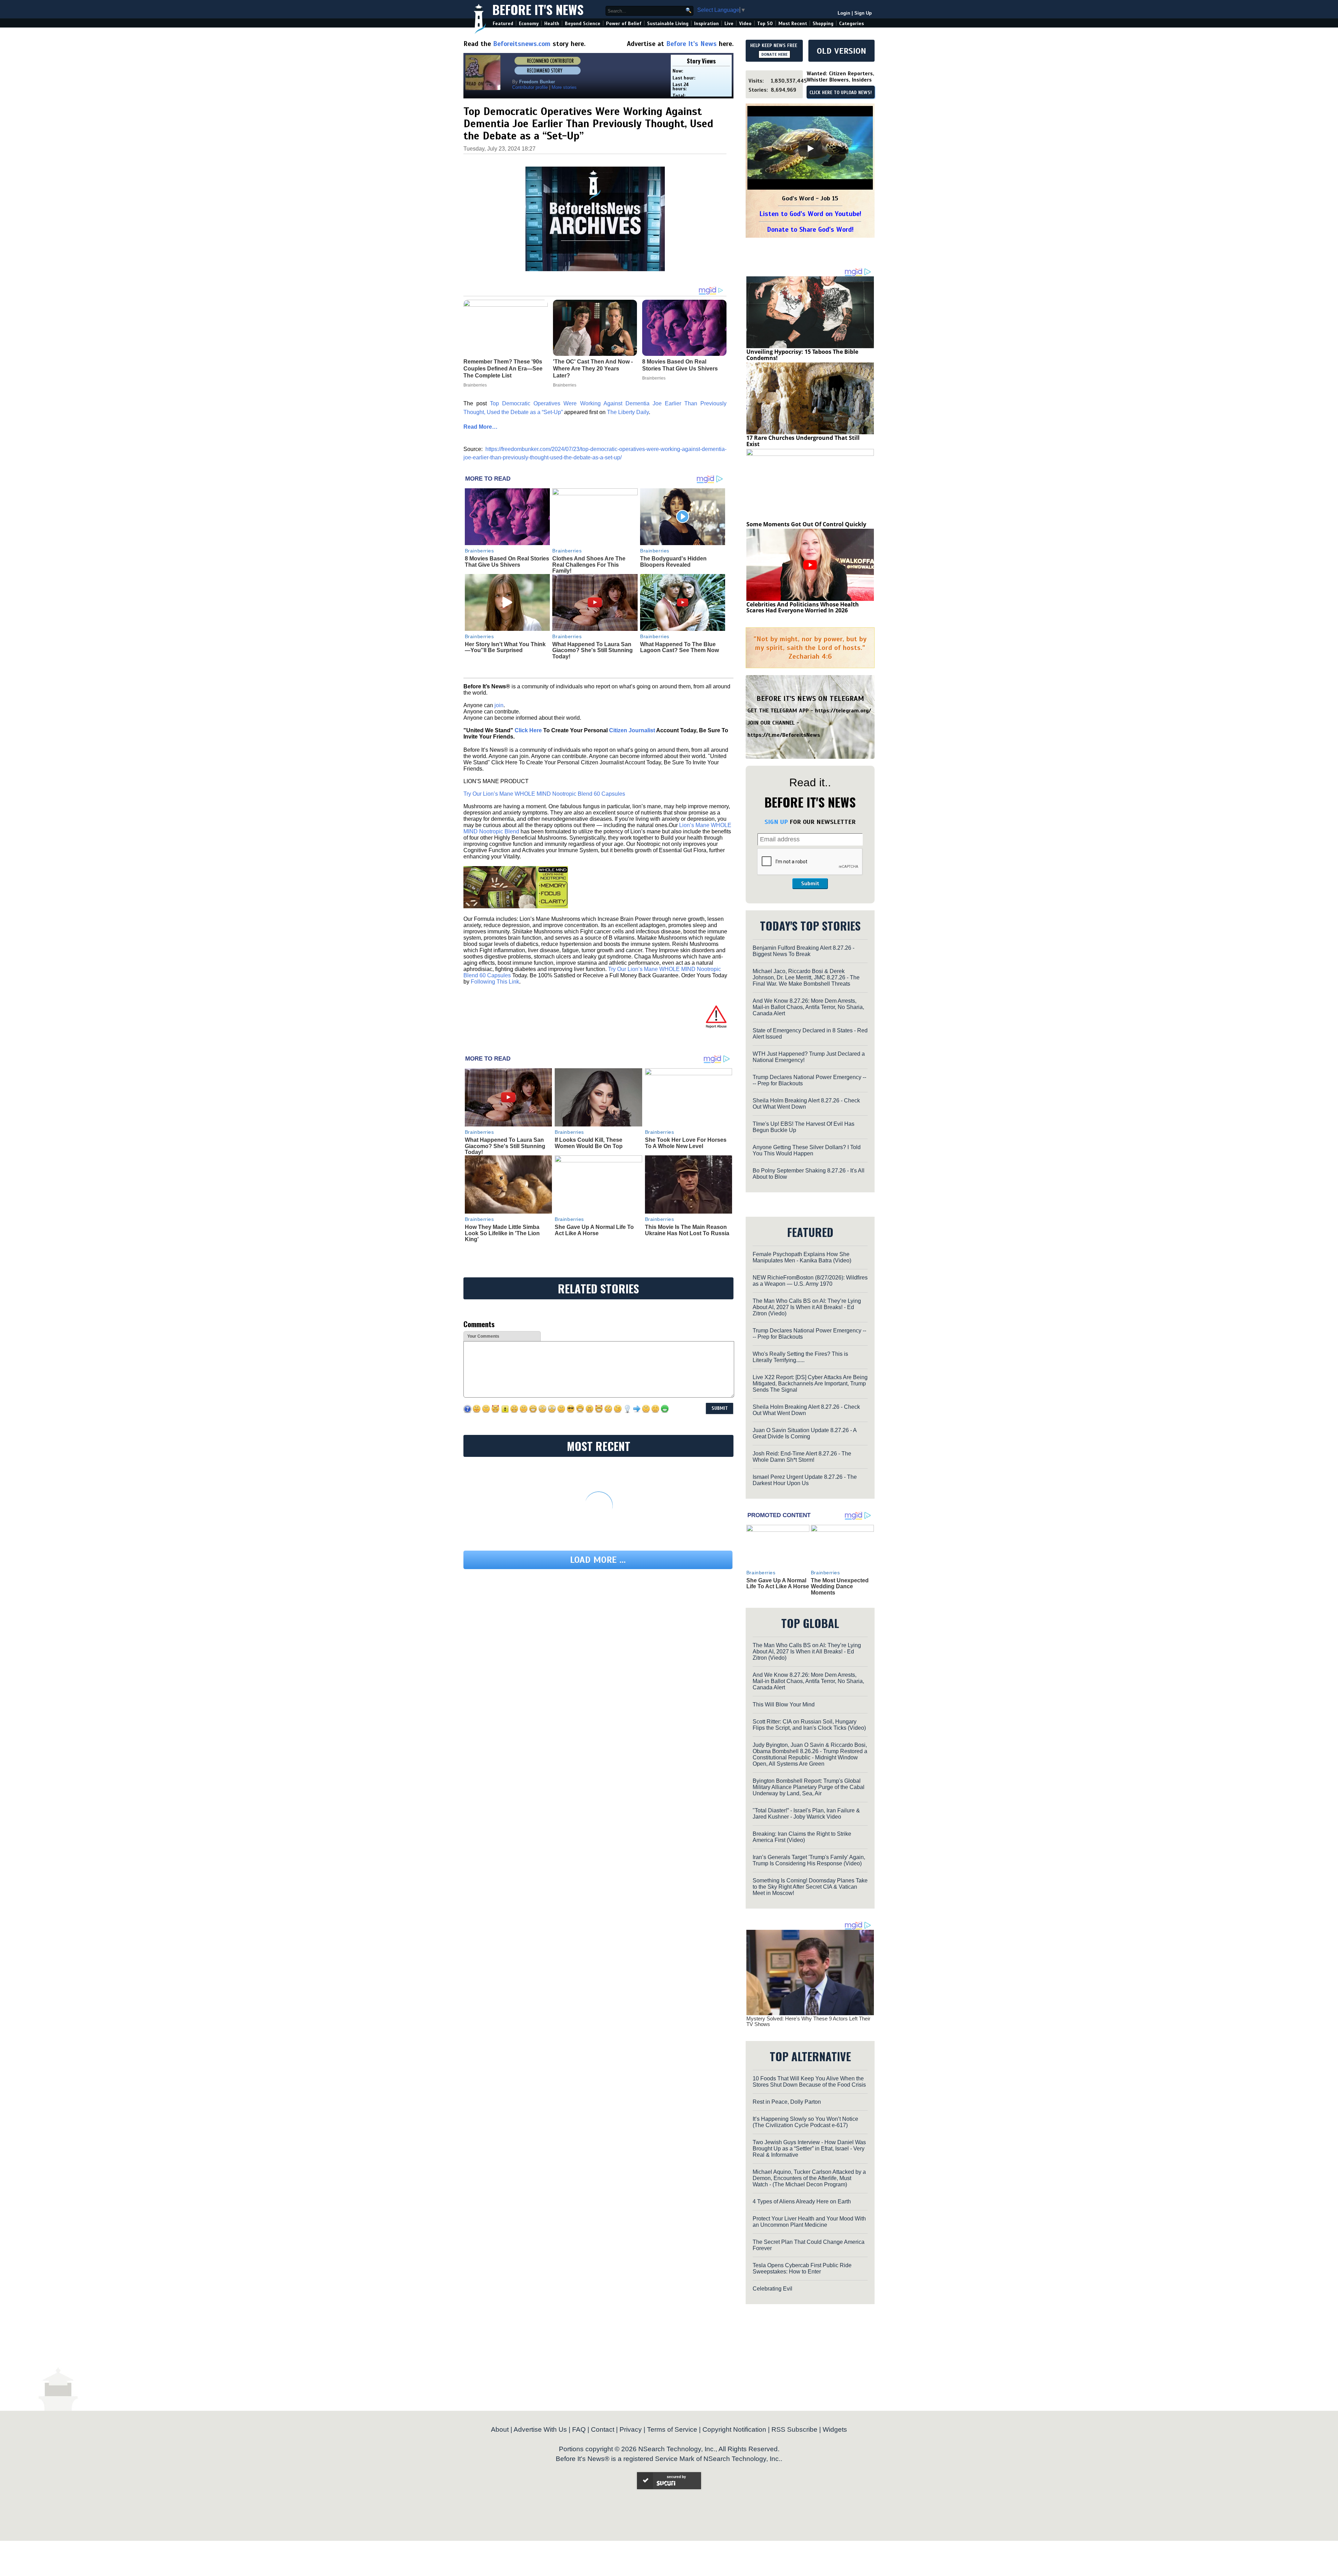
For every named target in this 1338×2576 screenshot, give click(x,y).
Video (745, 24)
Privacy (631, 2429)
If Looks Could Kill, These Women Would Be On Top (589, 1143)
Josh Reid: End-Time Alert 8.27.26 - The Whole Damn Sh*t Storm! (802, 1457)
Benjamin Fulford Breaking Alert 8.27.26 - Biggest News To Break (803, 951)
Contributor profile (530, 87)
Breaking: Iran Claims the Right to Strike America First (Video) (802, 1837)
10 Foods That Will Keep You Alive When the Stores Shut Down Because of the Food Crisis (809, 2082)
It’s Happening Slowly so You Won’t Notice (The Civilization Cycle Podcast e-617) (805, 2122)
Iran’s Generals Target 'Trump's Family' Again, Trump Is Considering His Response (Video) (809, 1860)
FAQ (579, 2429)
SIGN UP (776, 822)
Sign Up (863, 13)
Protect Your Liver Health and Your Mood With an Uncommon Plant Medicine (809, 2222)
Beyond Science (583, 24)
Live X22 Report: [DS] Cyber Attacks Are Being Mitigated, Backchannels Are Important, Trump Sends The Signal (810, 1383)
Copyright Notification (734, 2429)
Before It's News (538, 9)
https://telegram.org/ (843, 711)
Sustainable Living (668, 24)
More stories (564, 87)
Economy (529, 24)
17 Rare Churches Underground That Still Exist (803, 441)
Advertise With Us (540, 2429)
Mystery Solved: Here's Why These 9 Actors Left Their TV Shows (808, 2021)
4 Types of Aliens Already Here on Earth (802, 2202)
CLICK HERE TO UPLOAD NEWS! (841, 93)
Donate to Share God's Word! (810, 230)
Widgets (835, 2429)
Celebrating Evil (772, 2289)
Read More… (480, 427)
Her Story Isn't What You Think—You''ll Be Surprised (505, 647)
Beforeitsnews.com (522, 44)
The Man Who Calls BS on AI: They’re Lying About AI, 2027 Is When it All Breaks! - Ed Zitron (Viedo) (807, 1307)
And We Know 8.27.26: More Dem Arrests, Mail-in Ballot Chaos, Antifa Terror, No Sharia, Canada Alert (808, 1007)
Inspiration (706, 24)
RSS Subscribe (794, 2429)
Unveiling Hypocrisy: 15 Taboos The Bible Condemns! (802, 355)
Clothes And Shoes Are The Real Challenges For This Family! (589, 565)
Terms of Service (672, 2429)
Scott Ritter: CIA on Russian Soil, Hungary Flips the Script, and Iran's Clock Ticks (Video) (809, 1725)
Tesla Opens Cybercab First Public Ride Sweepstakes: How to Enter (802, 2268)
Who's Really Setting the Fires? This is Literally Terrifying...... (800, 1357)
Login (844, 13)
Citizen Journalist (632, 730)
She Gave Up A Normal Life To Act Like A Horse (594, 1230)
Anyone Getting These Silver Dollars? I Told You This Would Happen (807, 1150)
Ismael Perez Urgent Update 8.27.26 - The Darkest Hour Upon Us (805, 1480)
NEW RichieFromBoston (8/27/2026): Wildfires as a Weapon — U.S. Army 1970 (810, 1281)
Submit (810, 884)
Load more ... (598, 1560)
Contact (603, 2429)
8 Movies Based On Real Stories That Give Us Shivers (507, 562)
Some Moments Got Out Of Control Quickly (806, 524)
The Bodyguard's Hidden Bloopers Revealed (673, 562)
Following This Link (495, 982)
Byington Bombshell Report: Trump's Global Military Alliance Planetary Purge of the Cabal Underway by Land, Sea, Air (809, 1787)
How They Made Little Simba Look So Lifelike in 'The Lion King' (502, 1233)
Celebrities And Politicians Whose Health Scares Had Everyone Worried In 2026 (803, 607)
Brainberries (479, 551)
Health (552, 24)
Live (729, 24)
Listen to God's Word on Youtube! (810, 214)
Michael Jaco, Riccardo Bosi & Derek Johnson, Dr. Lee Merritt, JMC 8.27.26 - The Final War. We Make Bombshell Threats (806, 977)
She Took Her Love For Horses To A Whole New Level (686, 1143)
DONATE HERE (774, 54)
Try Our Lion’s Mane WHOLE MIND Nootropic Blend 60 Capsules (544, 794)
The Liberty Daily (628, 412)
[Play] (810, 148)
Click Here (528, 730)
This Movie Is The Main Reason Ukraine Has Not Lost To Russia (687, 1230)
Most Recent (793, 24)
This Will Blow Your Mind (784, 1704)
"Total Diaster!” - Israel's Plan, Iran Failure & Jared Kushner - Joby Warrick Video (806, 1814)
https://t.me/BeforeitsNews (784, 735)
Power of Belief (624, 24)
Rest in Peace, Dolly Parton (787, 2102)
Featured (503, 24)
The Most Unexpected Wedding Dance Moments (840, 1587)
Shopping (823, 24)
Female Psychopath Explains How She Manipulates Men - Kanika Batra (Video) (802, 1257)
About (500, 2429)
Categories (851, 24)
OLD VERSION (841, 51)
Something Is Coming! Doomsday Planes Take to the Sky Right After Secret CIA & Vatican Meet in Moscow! (810, 1887)
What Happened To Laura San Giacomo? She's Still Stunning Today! (593, 650)
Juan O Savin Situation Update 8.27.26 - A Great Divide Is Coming (805, 1433)
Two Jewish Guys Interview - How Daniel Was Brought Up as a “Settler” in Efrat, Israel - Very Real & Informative (809, 2149)
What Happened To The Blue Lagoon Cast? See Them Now (679, 647)
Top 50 (765, 24)
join (499, 705)
